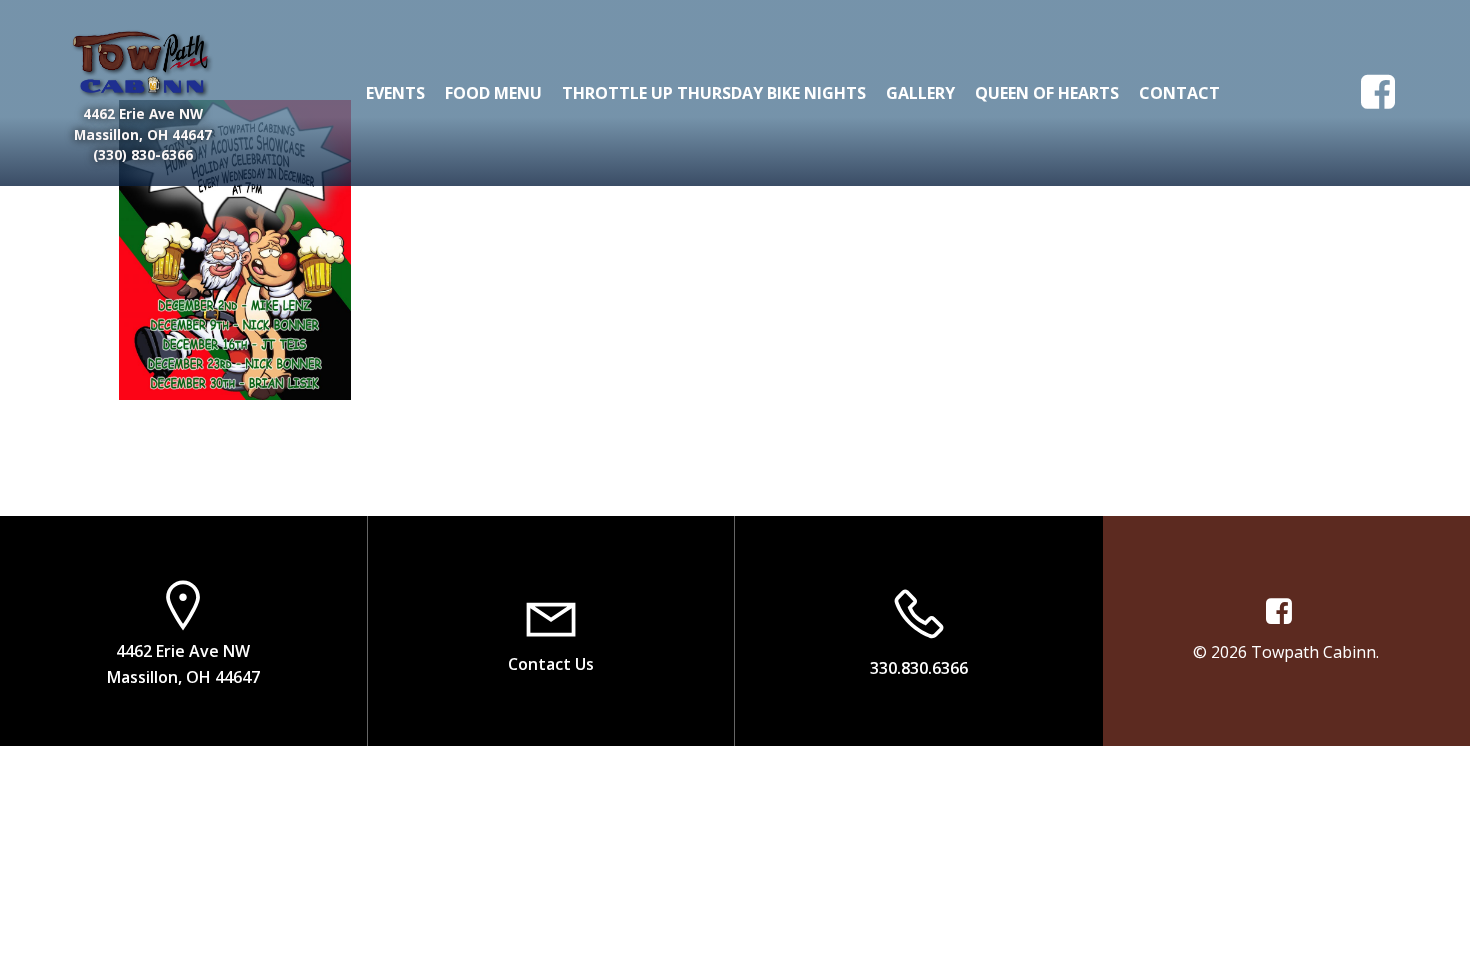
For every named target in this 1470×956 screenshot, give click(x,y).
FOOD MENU (493, 93)
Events (395, 93)
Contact (1179, 93)
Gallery (920, 93)
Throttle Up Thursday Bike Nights (714, 93)
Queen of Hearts (1047, 93)
